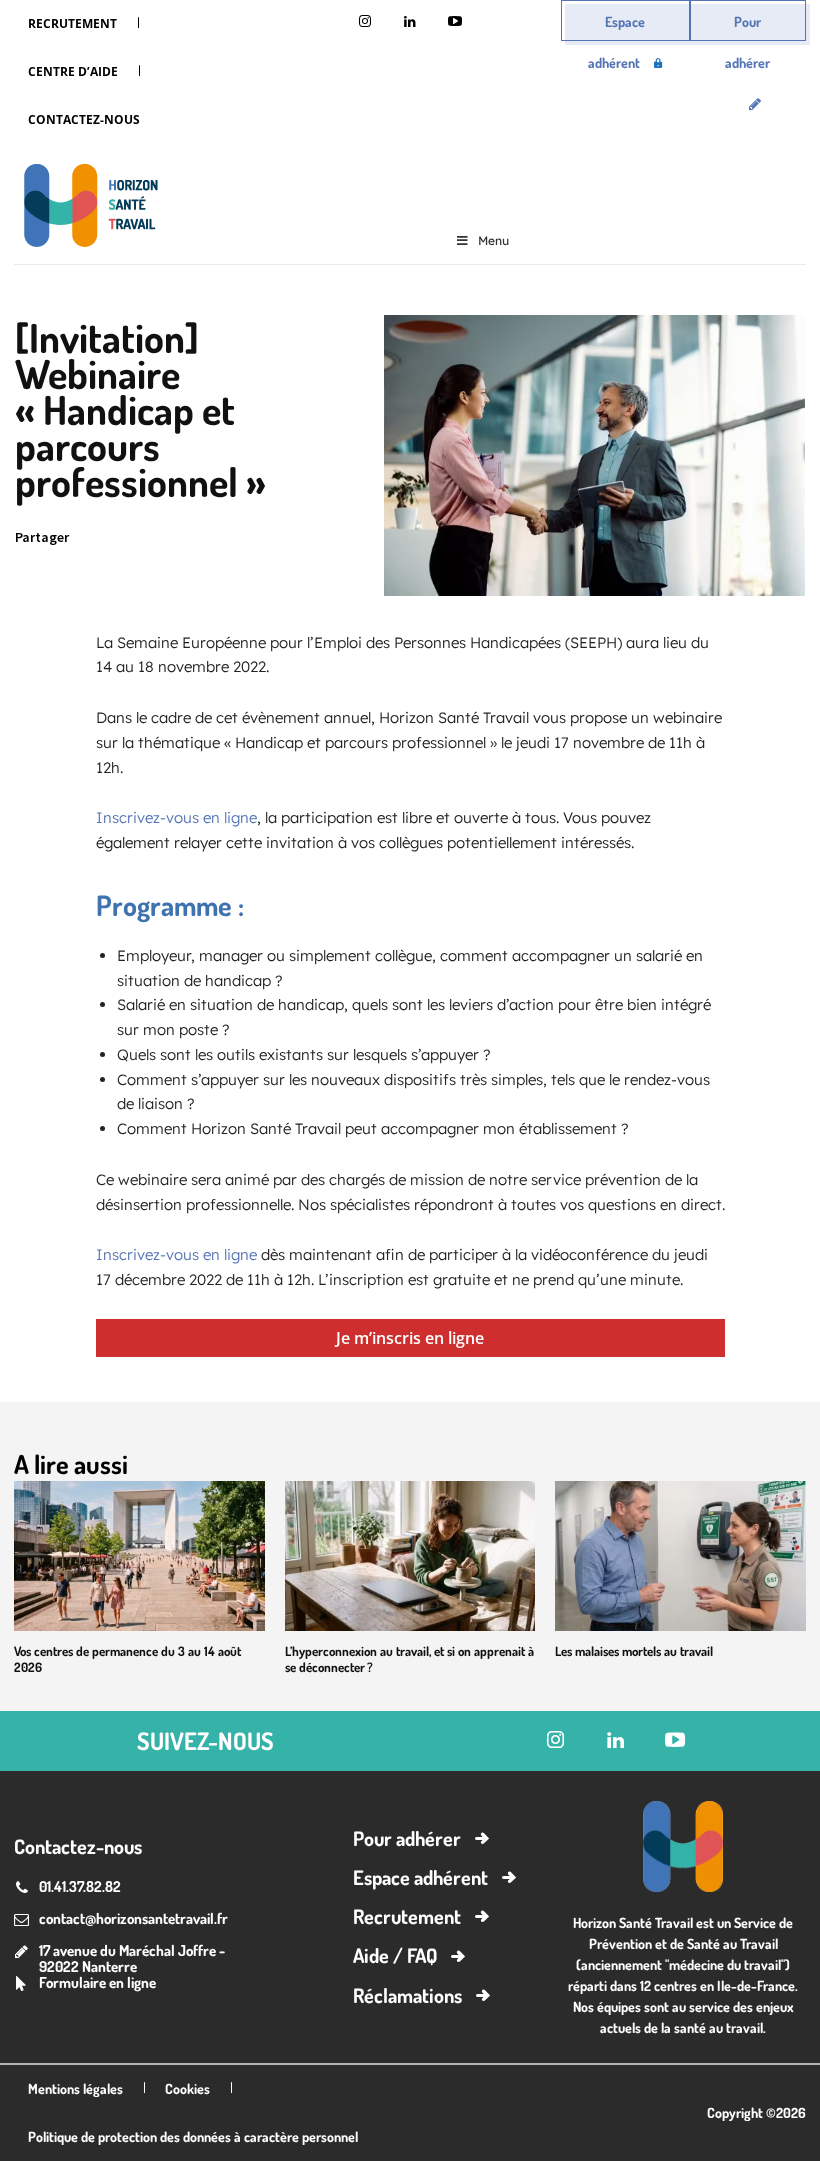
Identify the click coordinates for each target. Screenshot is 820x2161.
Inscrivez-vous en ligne (176, 817)
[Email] (273, 538)
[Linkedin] (409, 22)
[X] (135, 538)
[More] (366, 538)
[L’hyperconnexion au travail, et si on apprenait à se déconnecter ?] (410, 1556)
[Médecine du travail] (86, 209)
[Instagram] (364, 22)
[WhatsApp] (227, 538)
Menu (493, 240)
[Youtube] (454, 22)
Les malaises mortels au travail (634, 1651)
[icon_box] (85, 1984)
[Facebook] (181, 538)
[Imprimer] (319, 538)
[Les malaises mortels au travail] (680, 1556)
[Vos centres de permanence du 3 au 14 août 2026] (139, 1556)
